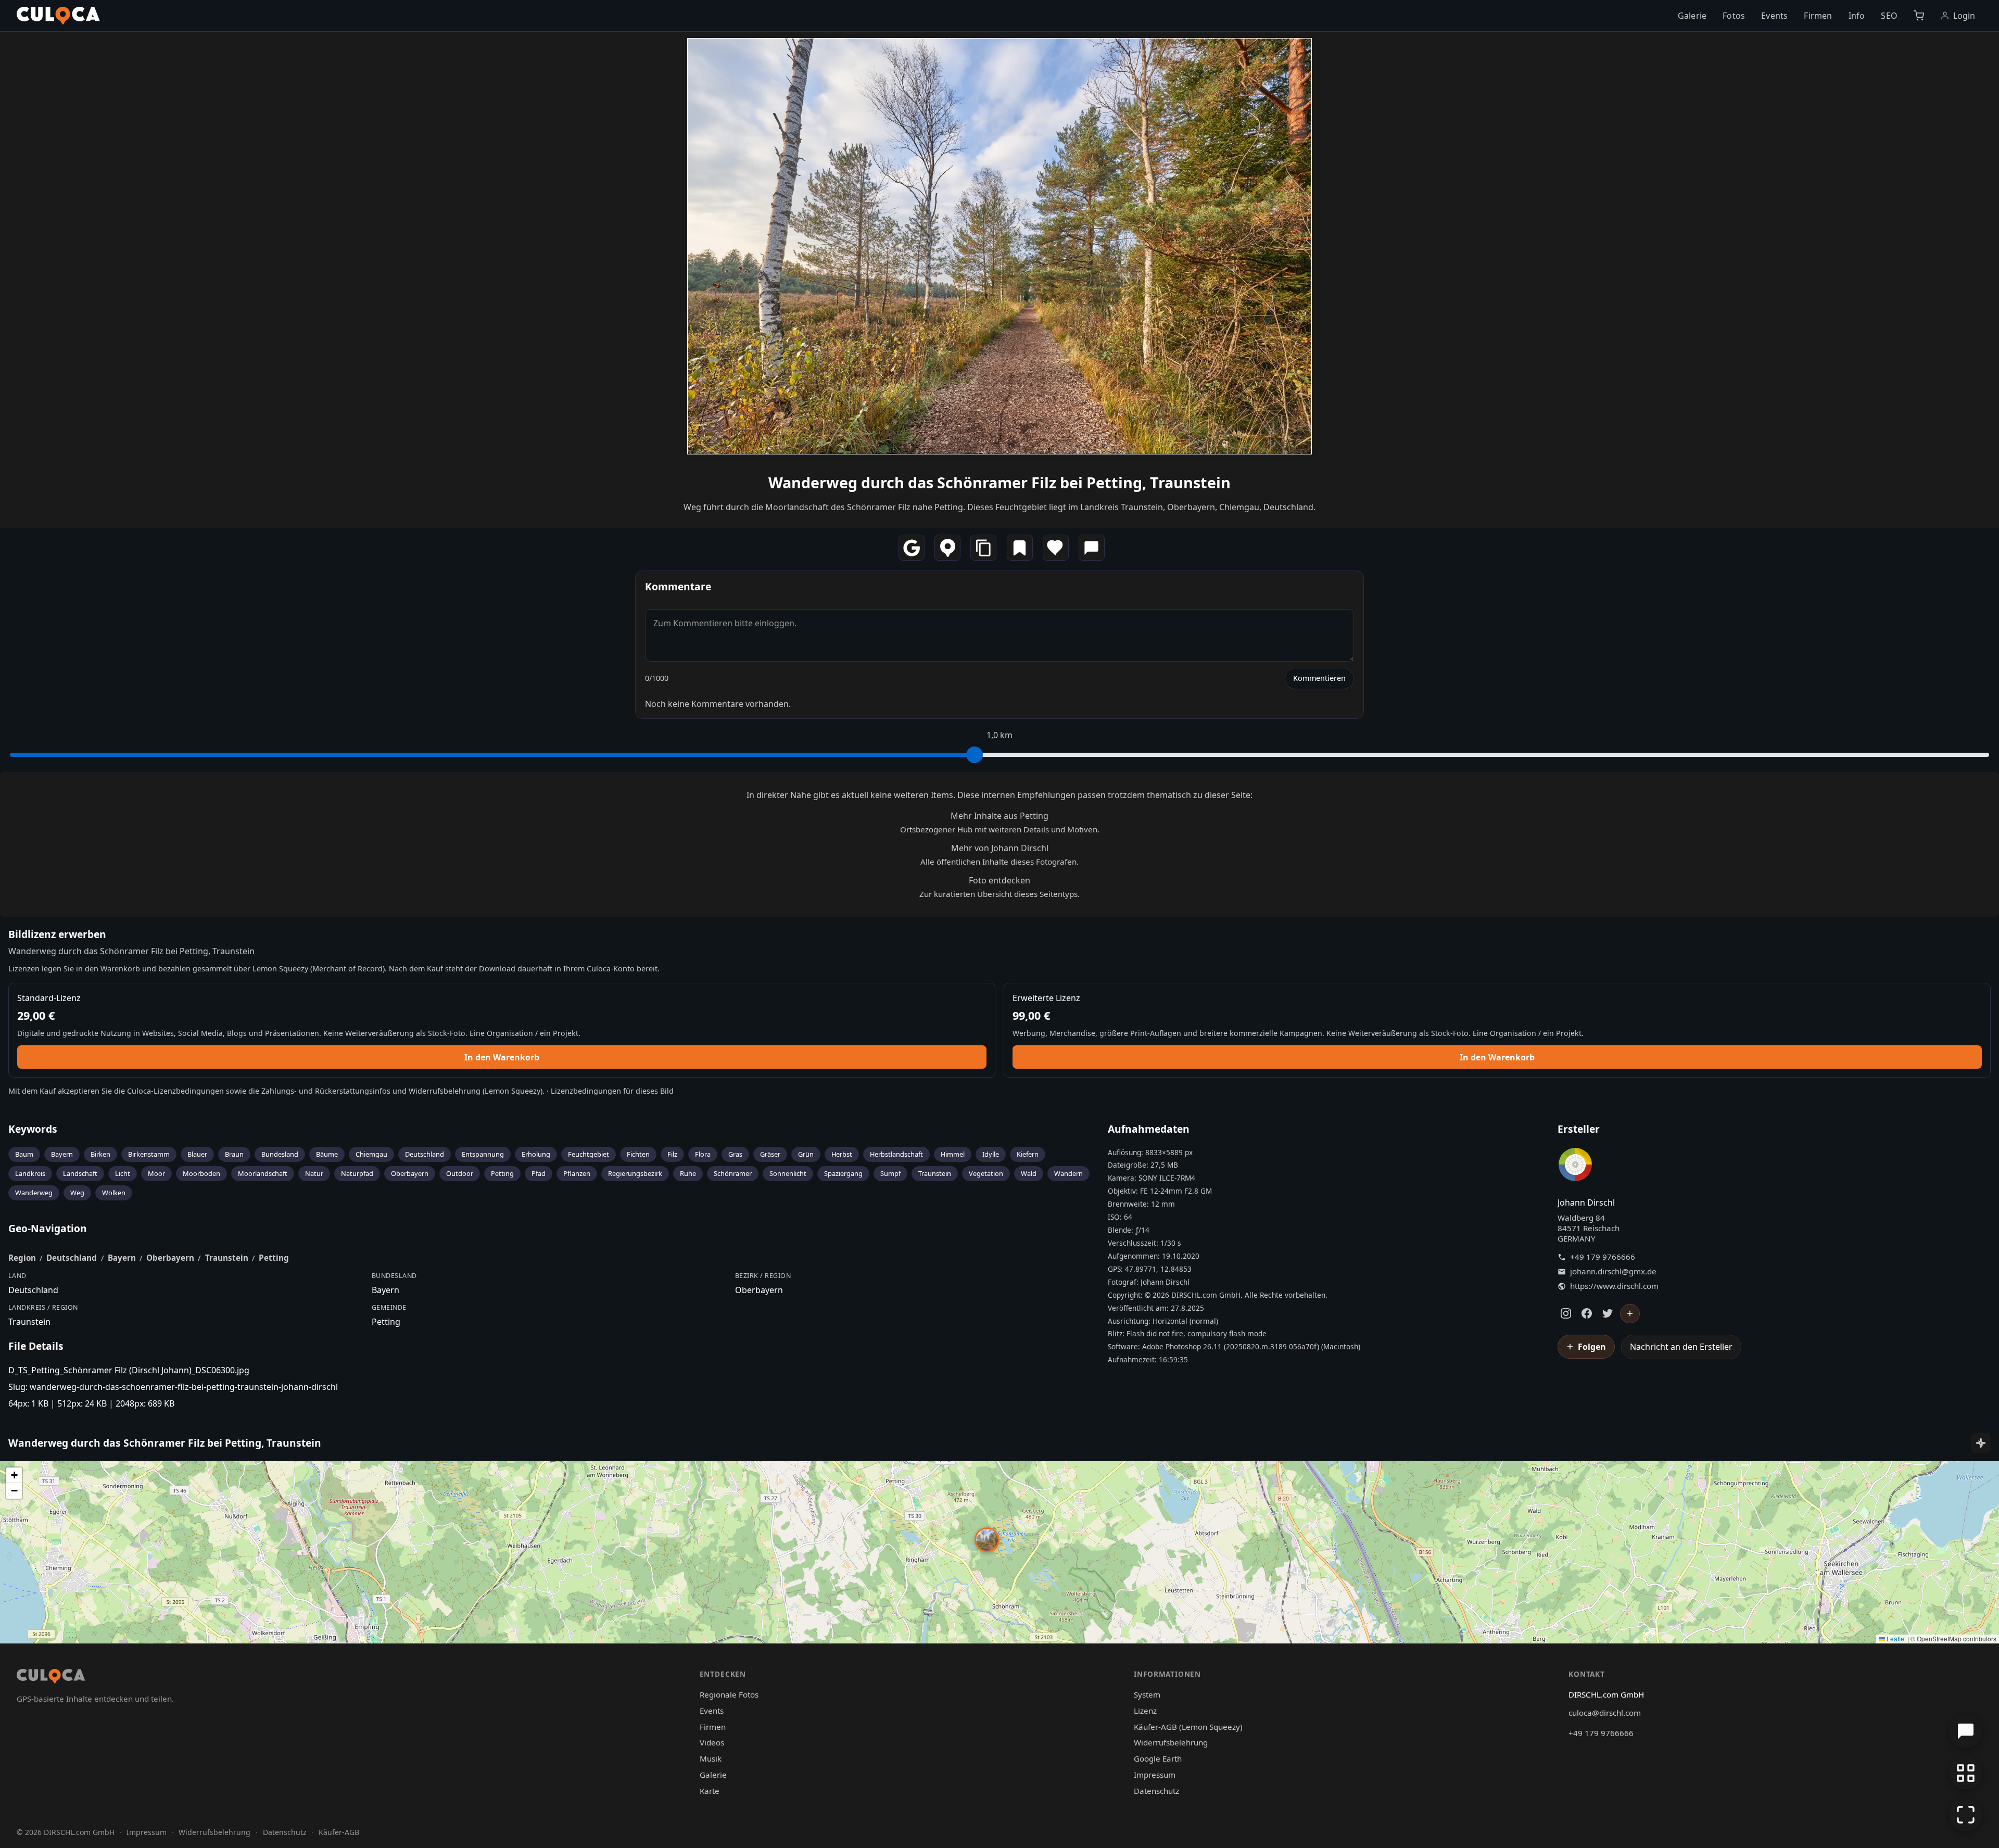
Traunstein (935, 1173)
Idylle (991, 1154)
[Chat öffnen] (1966, 1731)
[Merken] (1020, 548)
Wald (1029, 1173)
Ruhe (688, 1173)
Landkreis (30, 1173)
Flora (703, 1154)
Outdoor (460, 1173)
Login (1964, 16)
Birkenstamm (149, 1154)
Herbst (842, 1154)
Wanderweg (34, 1193)
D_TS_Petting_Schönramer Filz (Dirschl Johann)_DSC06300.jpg (129, 1370)
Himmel (953, 1154)
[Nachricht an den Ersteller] (1092, 548)
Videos (712, 1742)
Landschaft (80, 1173)
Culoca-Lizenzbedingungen (175, 1091)
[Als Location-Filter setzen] (947, 548)
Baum (24, 1154)
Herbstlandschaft (896, 1154)
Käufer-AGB (339, 1832)
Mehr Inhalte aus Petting (1000, 816)
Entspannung (483, 1154)
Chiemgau (371, 1154)
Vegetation (986, 1173)
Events (1774, 16)
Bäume (327, 1154)
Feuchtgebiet (589, 1154)
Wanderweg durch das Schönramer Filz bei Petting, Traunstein (1000, 482)
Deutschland (425, 1154)
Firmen (1818, 16)
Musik (711, 1758)
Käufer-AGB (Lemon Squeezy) (1188, 1727)
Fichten (638, 1154)
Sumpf (890, 1173)
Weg (77, 1193)
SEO (1889, 16)
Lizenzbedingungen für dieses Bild (612, 1091)
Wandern (1068, 1173)
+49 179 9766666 (1603, 1257)
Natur (314, 1173)
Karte (710, 1791)
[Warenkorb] (1919, 16)
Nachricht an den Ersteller (1681, 1347)
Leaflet (1895, 1638)
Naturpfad (357, 1173)
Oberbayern (410, 1173)
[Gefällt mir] (1056, 548)
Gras (735, 1154)
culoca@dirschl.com (1605, 1713)
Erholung (536, 1154)
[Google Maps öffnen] (912, 548)
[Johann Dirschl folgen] (1630, 1314)
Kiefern (1028, 1154)
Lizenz (1145, 1711)
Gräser (770, 1154)
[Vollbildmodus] (1966, 1815)
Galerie (1692, 16)
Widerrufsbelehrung (445, 1091)
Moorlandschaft (263, 1173)
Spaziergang (843, 1173)
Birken (100, 1154)
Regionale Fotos (729, 1694)
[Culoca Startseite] (58, 16)
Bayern (62, 1154)
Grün (806, 1154)
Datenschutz (1156, 1791)
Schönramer (733, 1173)
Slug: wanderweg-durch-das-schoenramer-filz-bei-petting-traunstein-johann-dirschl (173, 1387)
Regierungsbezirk (635, 1173)
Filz (672, 1154)
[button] (987, 1540)
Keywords (33, 1129)
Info (1857, 16)
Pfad (539, 1173)
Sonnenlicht (788, 1173)
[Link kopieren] (983, 548)
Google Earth (1158, 1758)
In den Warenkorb (502, 1057)
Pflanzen (577, 1173)
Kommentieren (1319, 678)
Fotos (1734, 16)
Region (22, 1258)
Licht (123, 1173)
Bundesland (280, 1154)
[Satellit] (1981, 1443)
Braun (234, 1154)
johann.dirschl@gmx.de (1613, 1271)
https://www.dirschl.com (1614, 1286)
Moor (156, 1173)
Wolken (114, 1193)
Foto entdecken (1000, 880)
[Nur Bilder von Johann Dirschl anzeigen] (1575, 1167)
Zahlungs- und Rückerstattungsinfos (326, 1091)
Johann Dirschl (1586, 1203)
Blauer (197, 1154)
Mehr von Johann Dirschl (1000, 848)
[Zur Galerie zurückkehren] (1966, 1773)
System (1147, 1694)
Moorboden (201, 1173)
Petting (502, 1173)
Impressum (1155, 1775)
